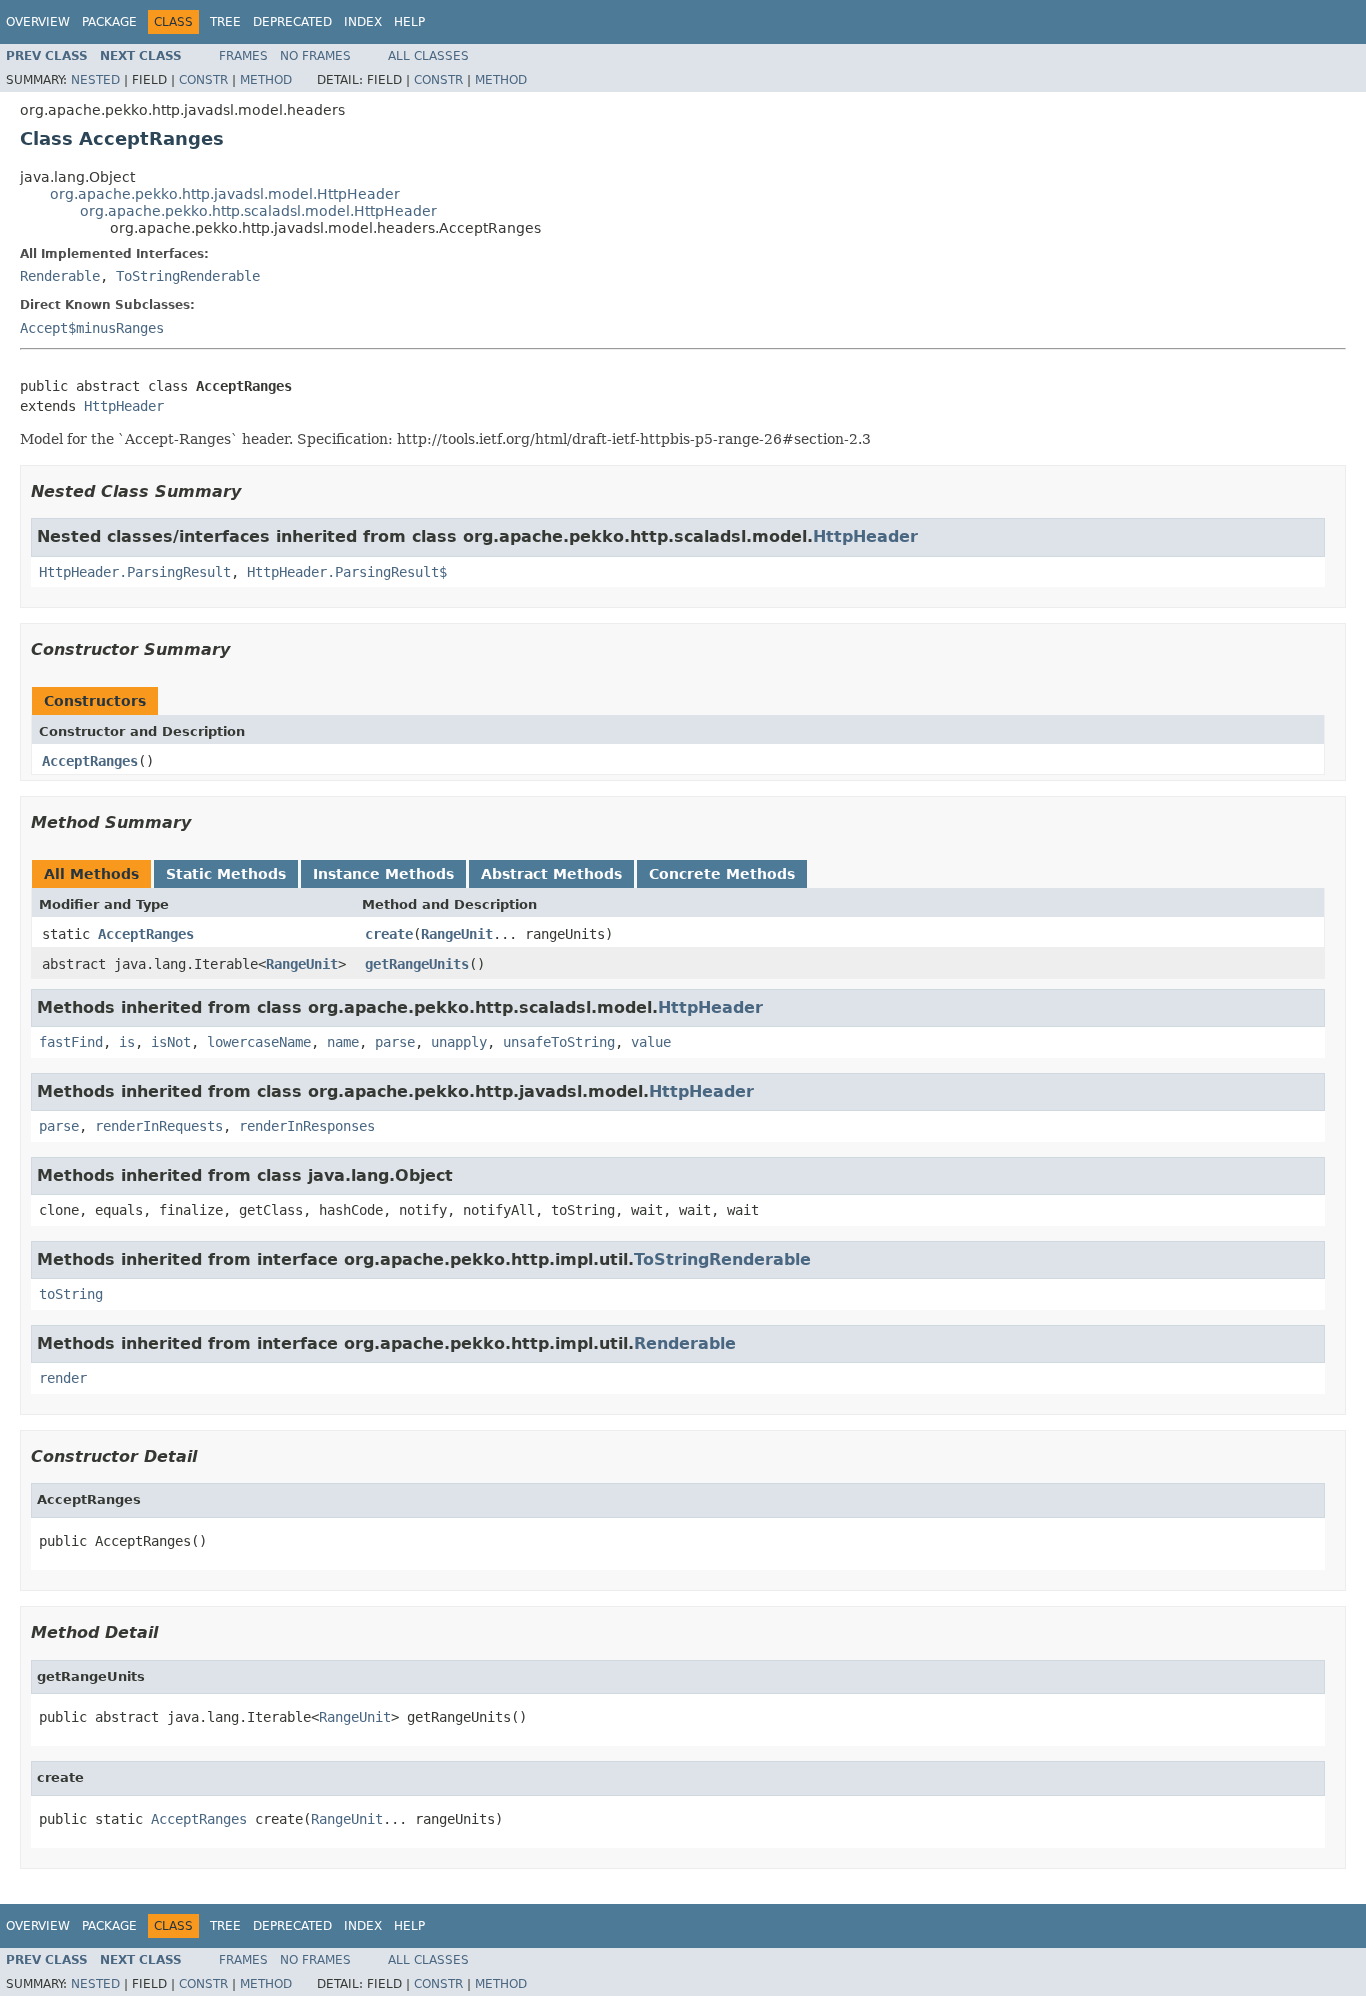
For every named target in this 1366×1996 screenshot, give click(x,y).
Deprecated (292, 22)
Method (266, 80)
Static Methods (226, 874)
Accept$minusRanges (92, 328)
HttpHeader (124, 406)
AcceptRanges (90, 761)
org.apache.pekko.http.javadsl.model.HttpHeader (225, 194)
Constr (203, 80)
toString (71, 1294)
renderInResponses (307, 1126)
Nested (95, 80)
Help (409, 22)
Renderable (60, 276)
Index (363, 22)
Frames (243, 56)
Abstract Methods (551, 874)
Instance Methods (383, 874)
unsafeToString (559, 1042)
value (651, 1042)
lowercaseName (259, 1042)
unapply (459, 1042)
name (343, 1042)
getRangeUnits (417, 964)
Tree (225, 22)
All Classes (428, 56)
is (127, 1042)
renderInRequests (159, 1126)
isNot (171, 1042)
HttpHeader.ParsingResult (135, 572)
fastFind (71, 1042)
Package (109, 22)
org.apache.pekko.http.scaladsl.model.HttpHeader (258, 211)
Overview (38, 22)
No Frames (315, 56)
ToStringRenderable (188, 276)
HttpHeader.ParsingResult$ (347, 572)
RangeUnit (457, 934)
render (63, 1378)
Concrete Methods (722, 874)
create (389, 934)
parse (395, 1042)
